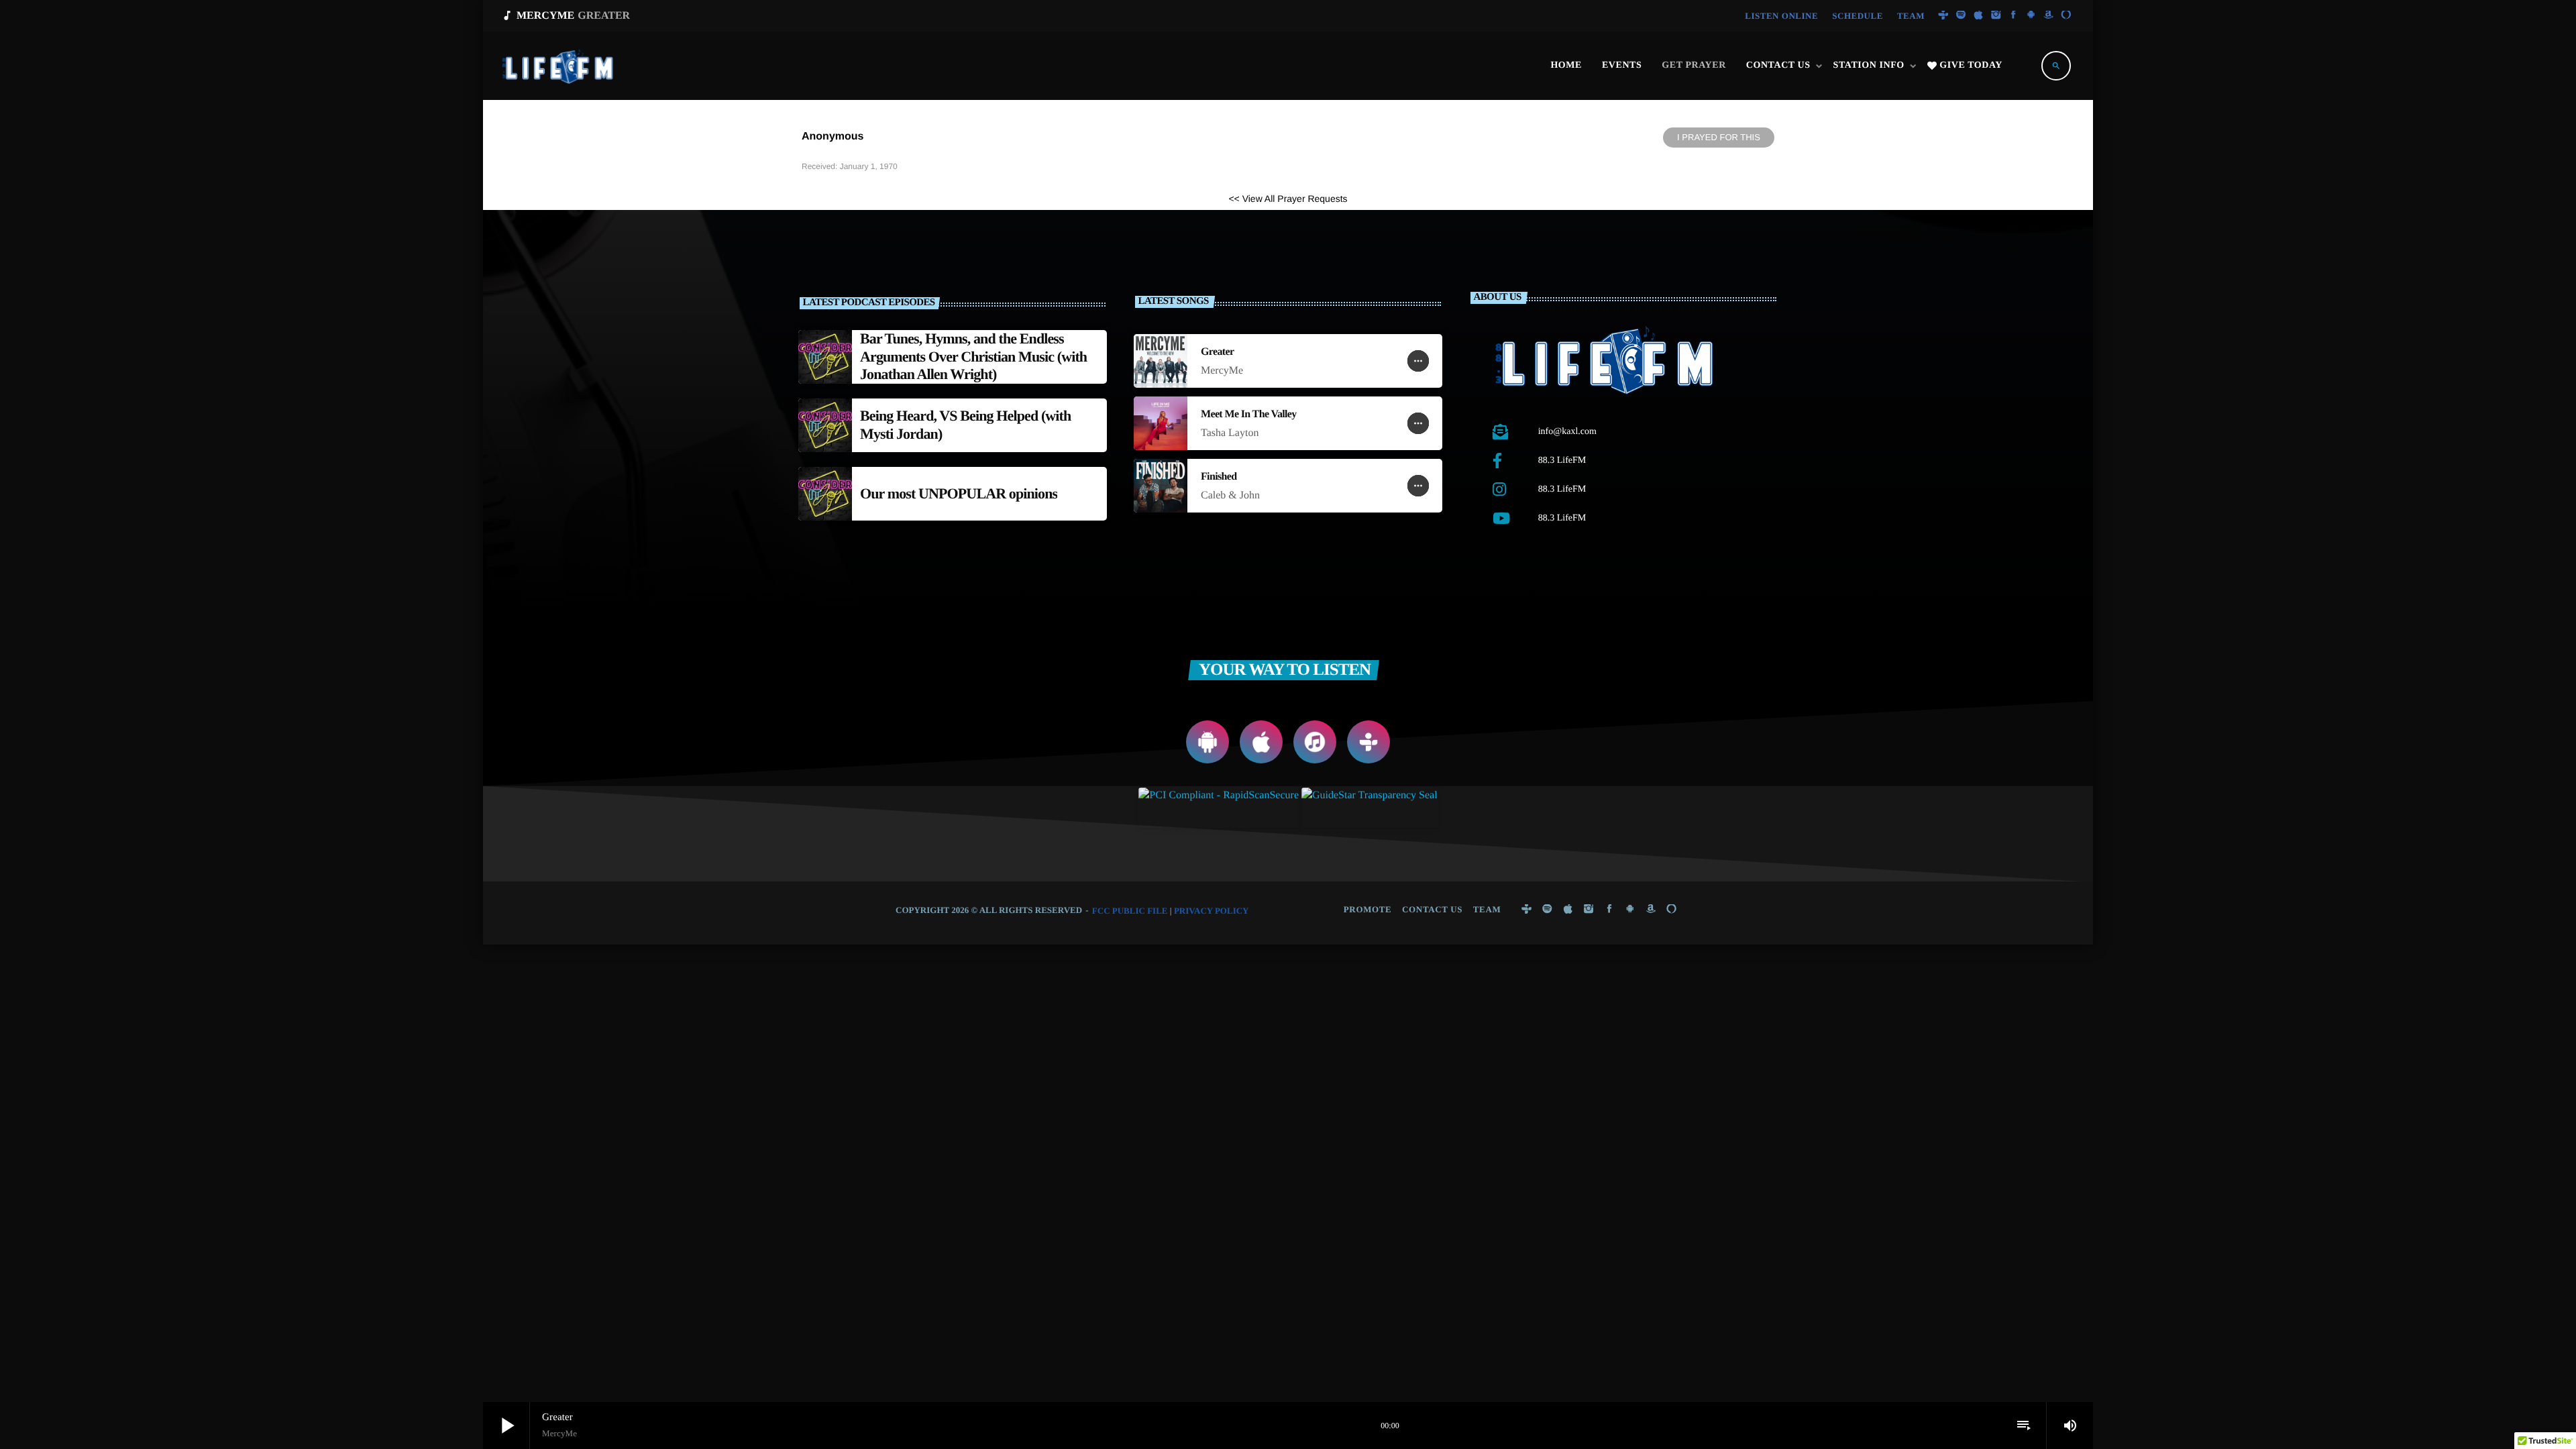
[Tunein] (1943, 16)
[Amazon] (2049, 16)
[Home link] (559, 66)
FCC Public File (1130, 911)
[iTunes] (1978, 16)
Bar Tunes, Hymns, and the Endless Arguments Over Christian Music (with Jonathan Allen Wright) (973, 356)
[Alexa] (2066, 16)
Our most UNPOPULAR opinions (959, 493)
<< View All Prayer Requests (1288, 199)
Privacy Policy (1212, 911)
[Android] (2031, 16)
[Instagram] (1996, 16)
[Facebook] (2014, 16)
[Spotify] (1961, 16)
